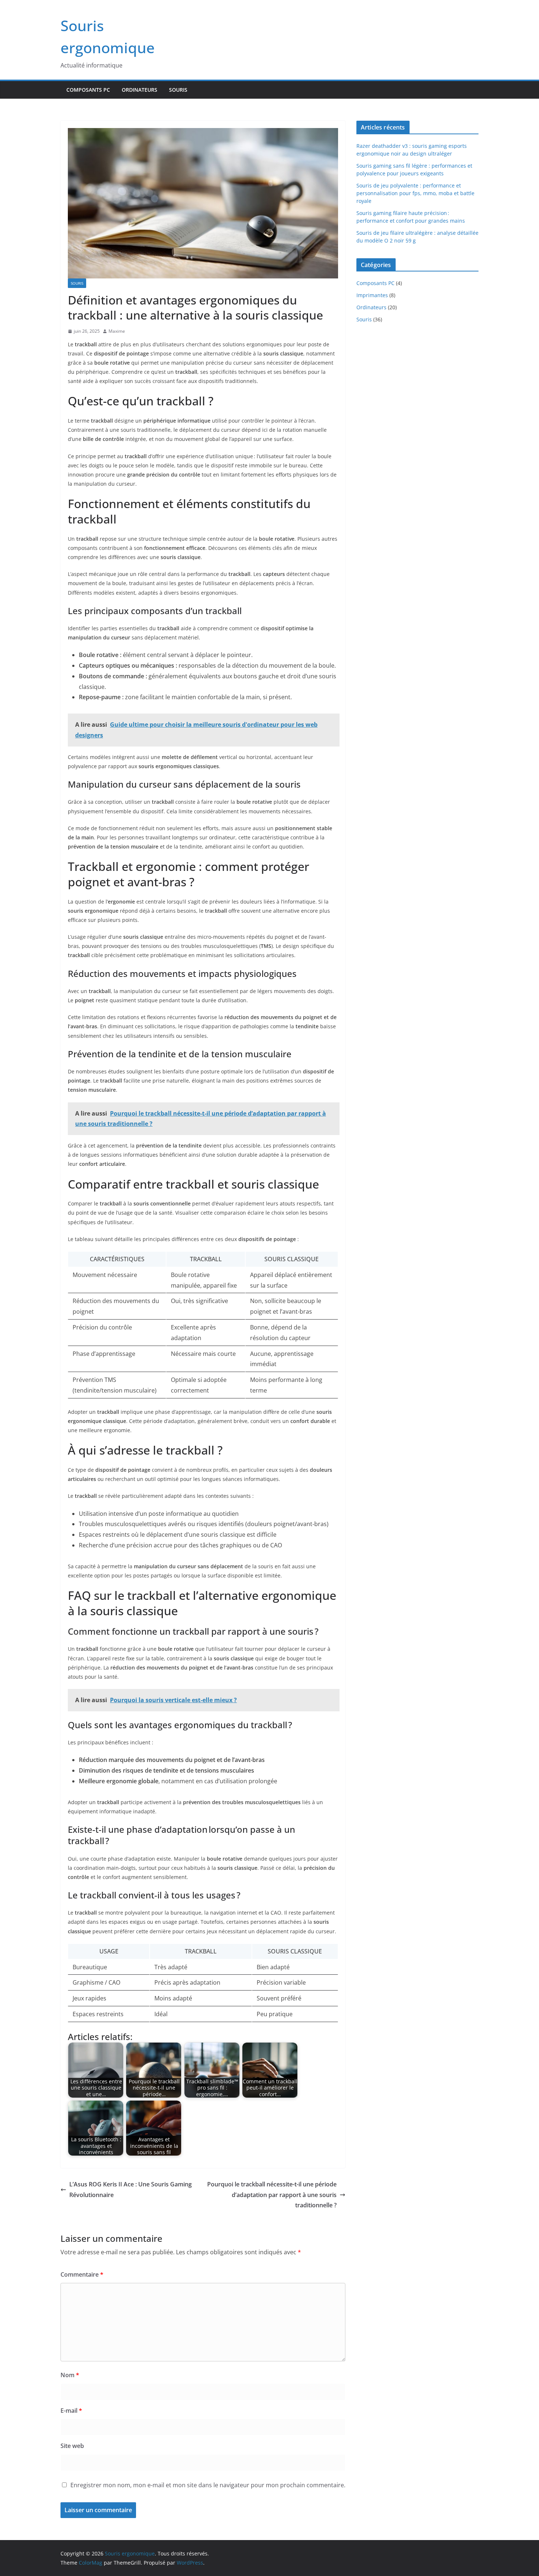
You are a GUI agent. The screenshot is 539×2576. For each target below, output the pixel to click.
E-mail (71, 2411)
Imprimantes (372, 295)
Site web (72, 2446)
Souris (178, 90)
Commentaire (82, 2274)
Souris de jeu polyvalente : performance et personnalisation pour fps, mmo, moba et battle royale (415, 193)
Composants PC (88, 90)
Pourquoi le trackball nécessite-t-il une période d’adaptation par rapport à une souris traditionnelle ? (272, 2195)
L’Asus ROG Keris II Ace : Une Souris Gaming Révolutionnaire (131, 2190)
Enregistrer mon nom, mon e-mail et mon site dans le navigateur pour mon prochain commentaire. (208, 2485)
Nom (70, 2375)
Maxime (117, 331)
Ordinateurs (140, 90)
